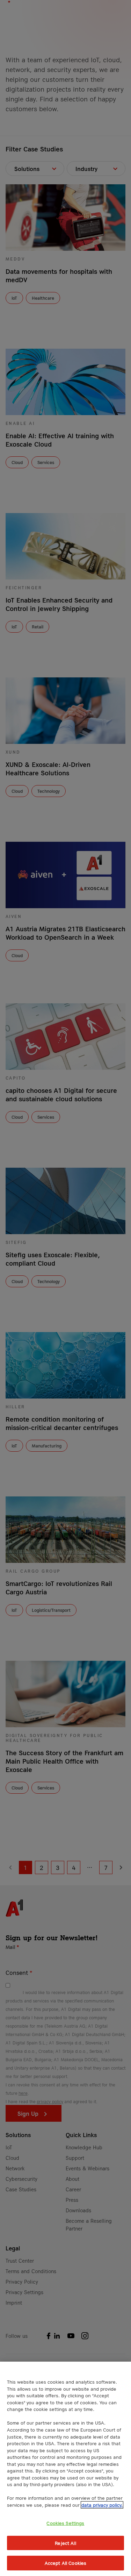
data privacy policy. (102, 2505)
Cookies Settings (65, 2523)
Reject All (65, 2543)
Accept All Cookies (65, 2563)
